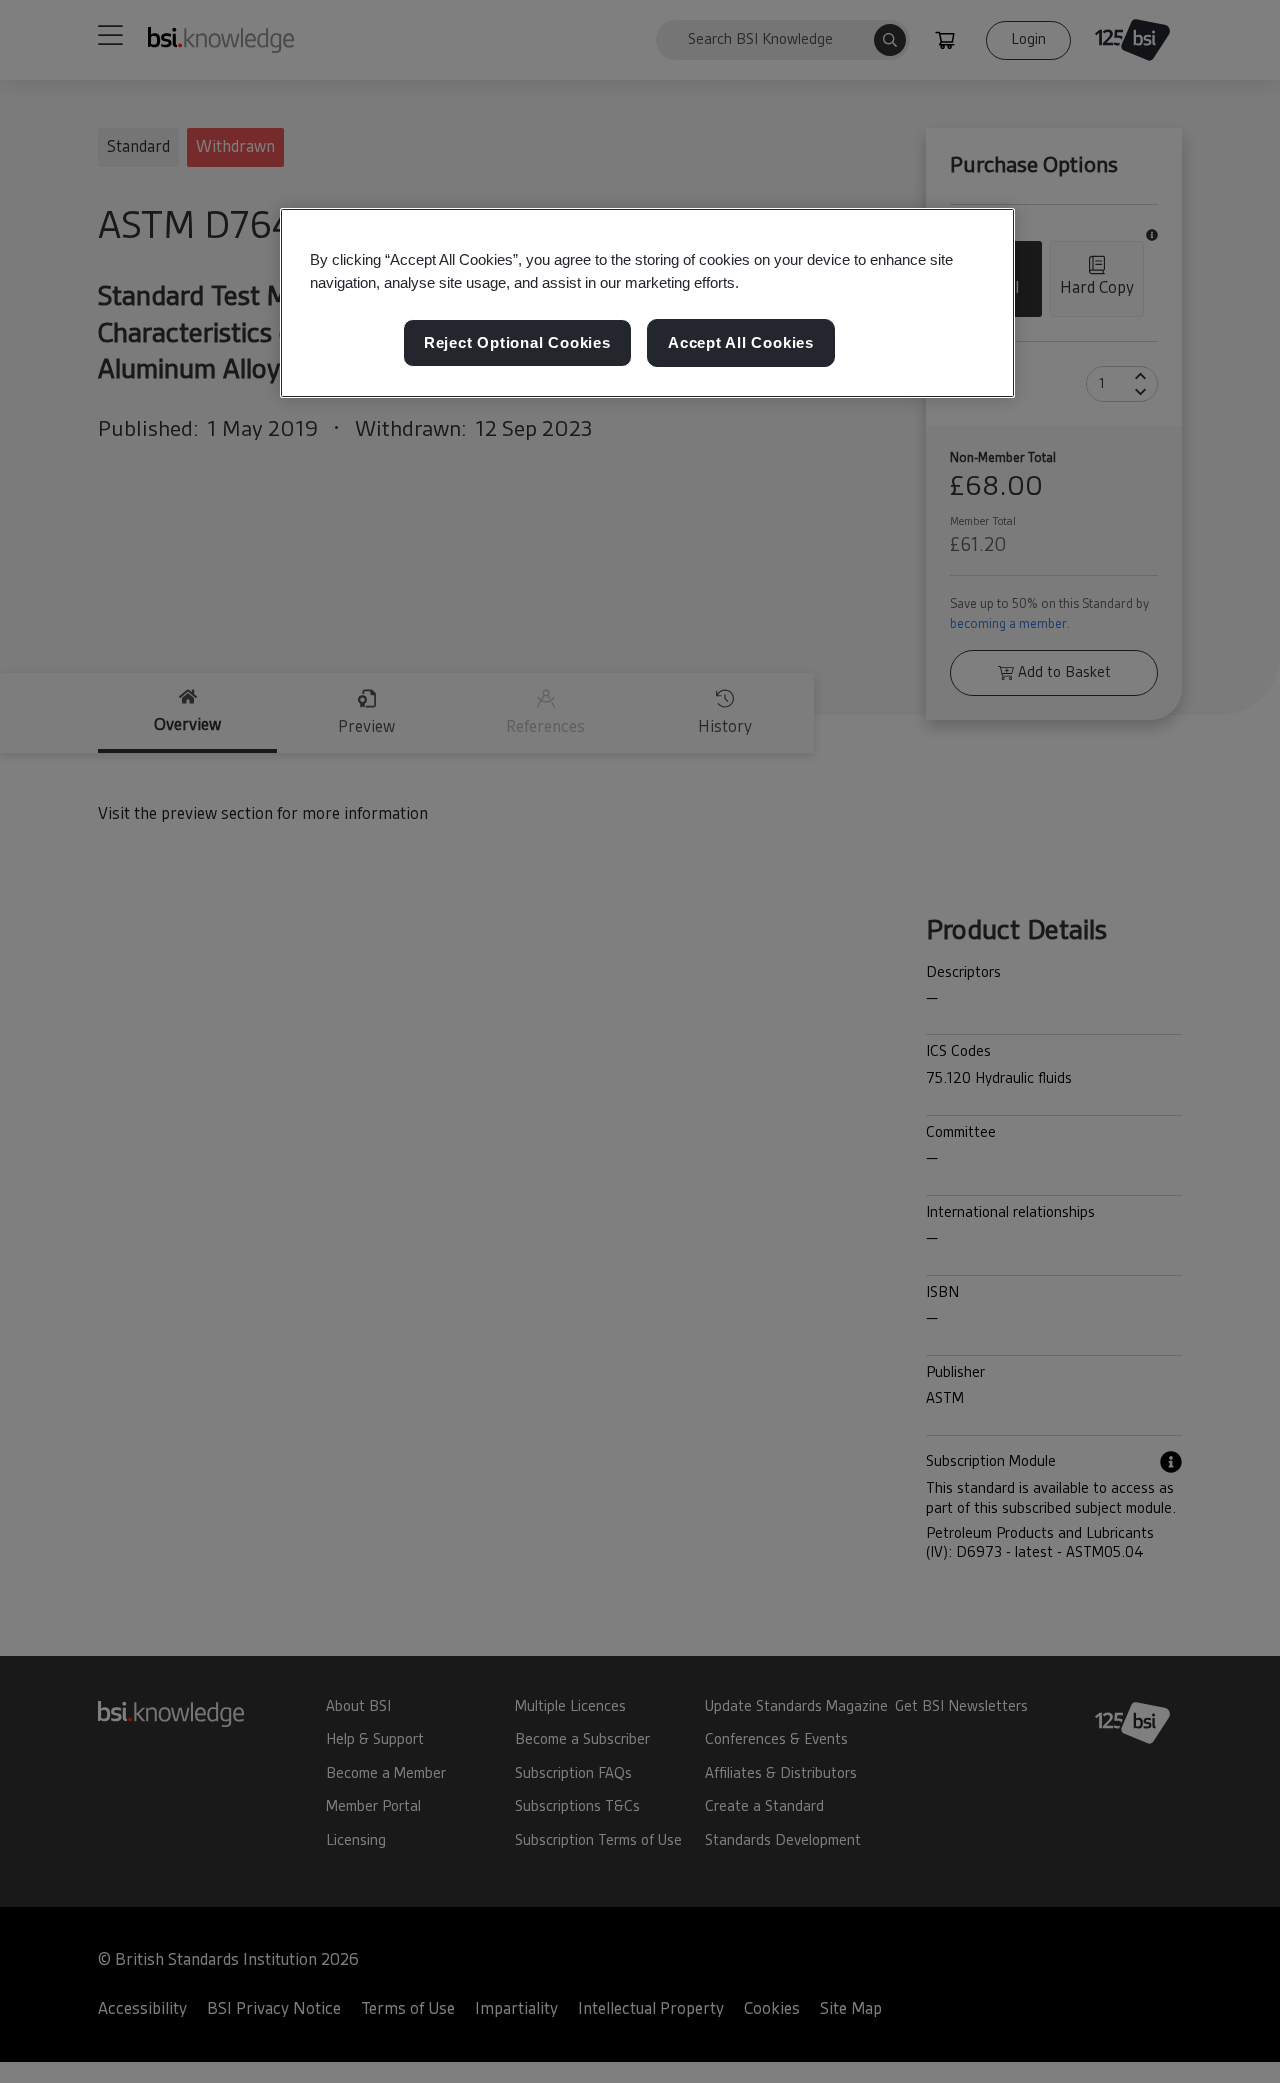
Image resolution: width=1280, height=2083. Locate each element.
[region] (647, 303)
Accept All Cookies (741, 343)
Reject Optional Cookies (517, 343)
